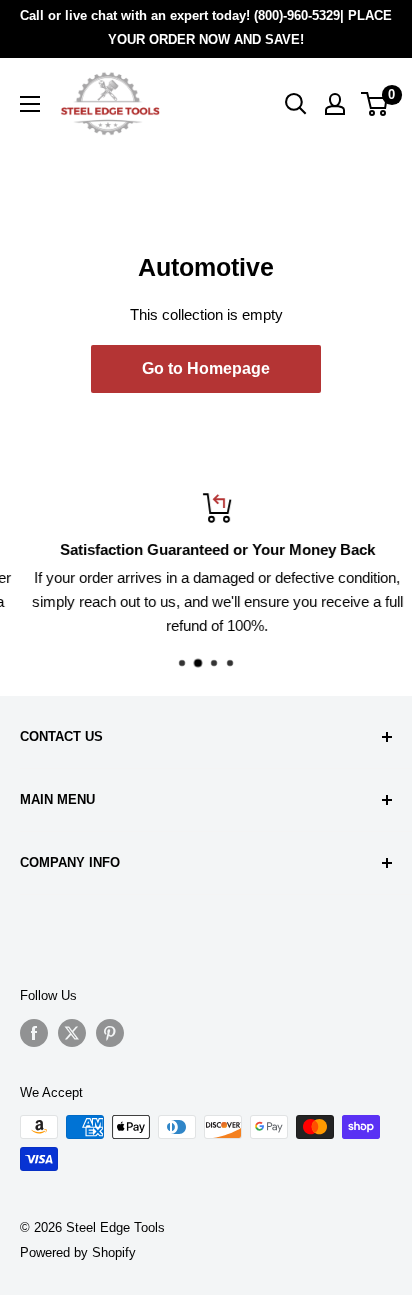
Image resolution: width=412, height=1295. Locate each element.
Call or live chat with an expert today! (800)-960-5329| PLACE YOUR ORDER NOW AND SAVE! (206, 27)
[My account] (335, 104)
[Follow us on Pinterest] (110, 1033)
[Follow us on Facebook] (34, 1033)
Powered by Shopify (78, 1252)
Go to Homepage (206, 368)
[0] (375, 104)
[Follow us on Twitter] (72, 1033)
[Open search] (296, 104)
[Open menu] (30, 104)
